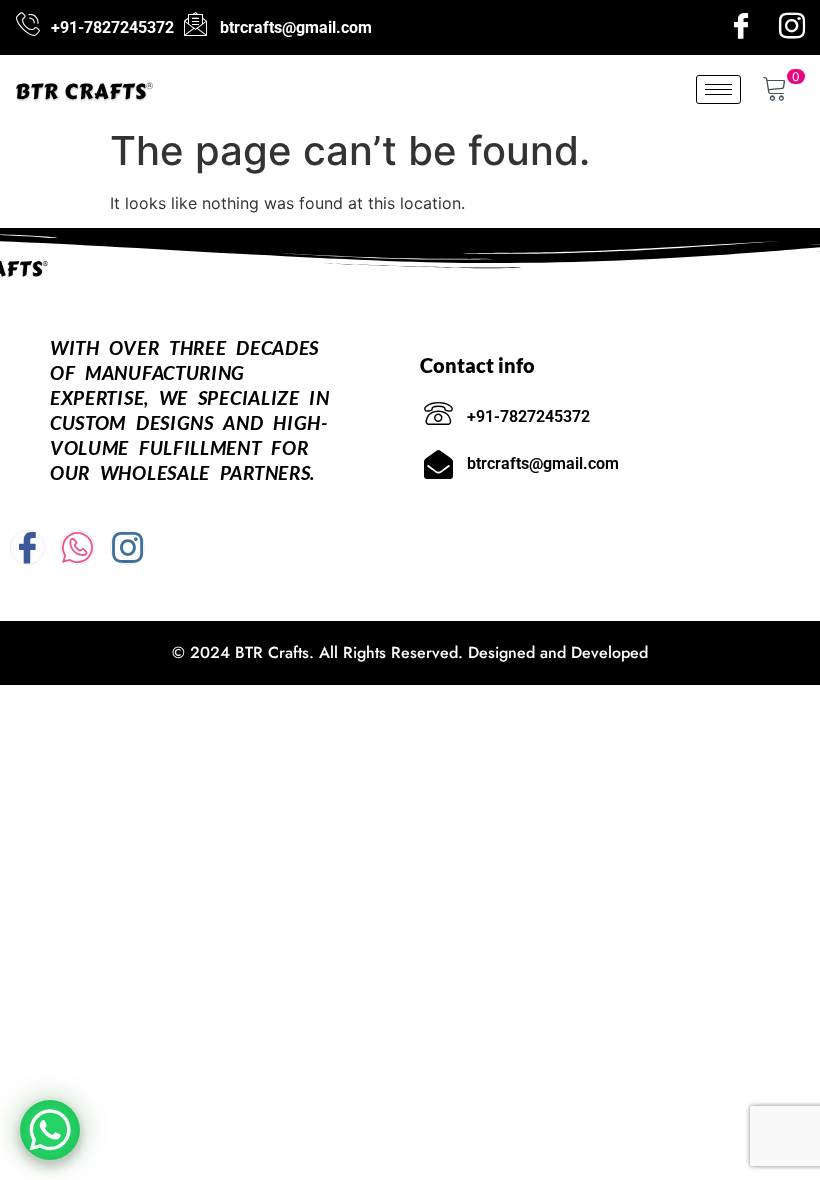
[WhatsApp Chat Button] (50, 1130)
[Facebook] (741, 27)
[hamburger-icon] (718, 89)
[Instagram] (792, 27)
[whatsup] (77, 547)
